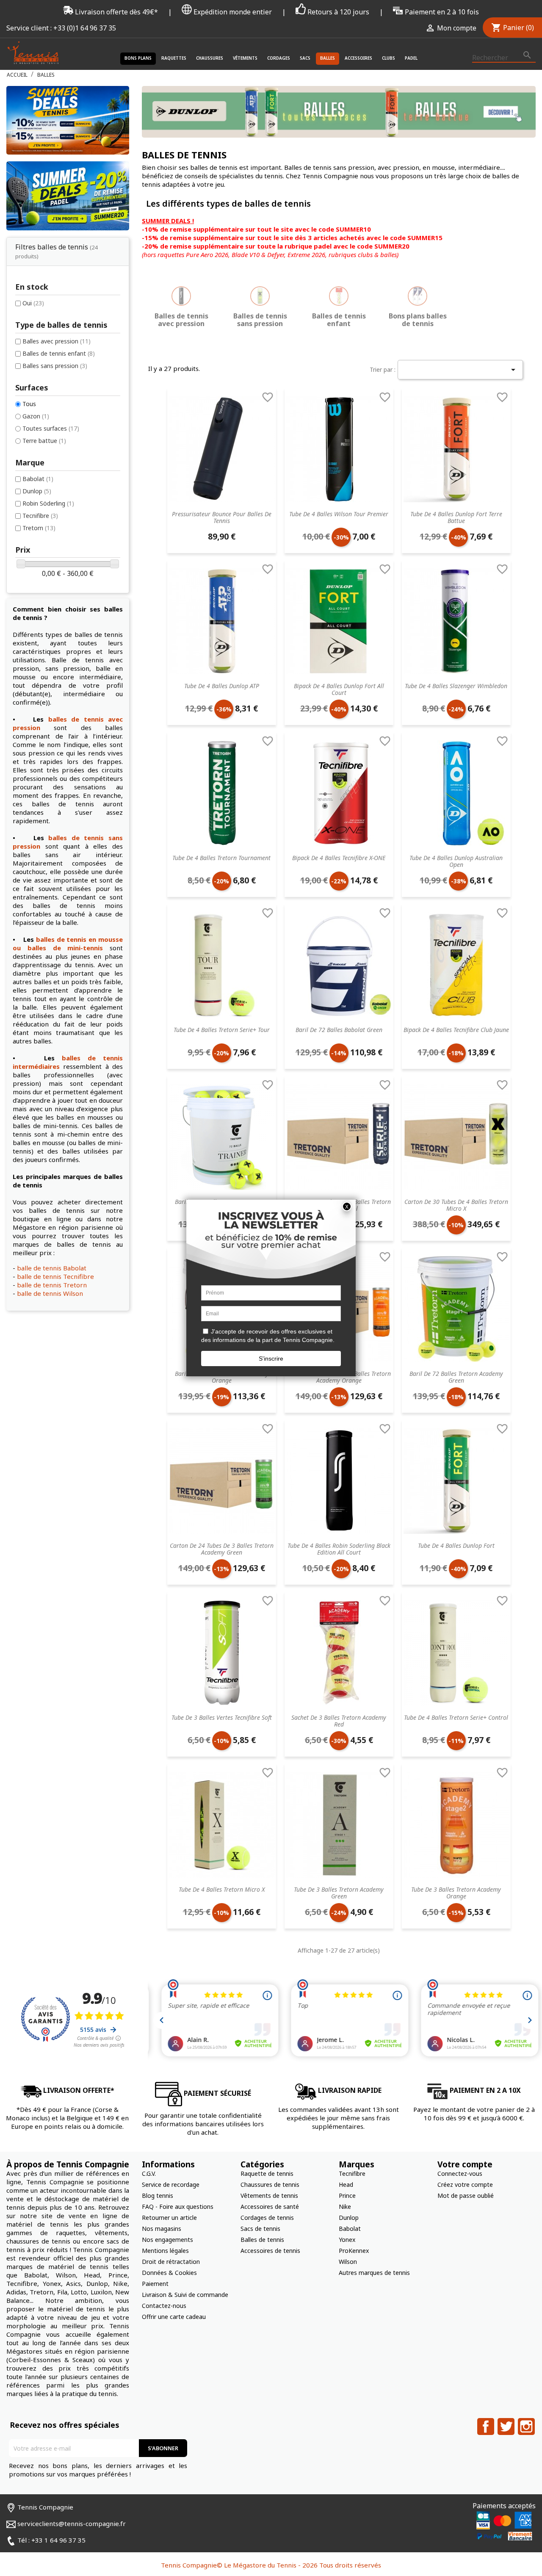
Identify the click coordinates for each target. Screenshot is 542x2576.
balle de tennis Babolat (52, 1268)
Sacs (305, 58)
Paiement (155, 2284)
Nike (345, 2207)
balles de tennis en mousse (79, 939)
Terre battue (44, 441)
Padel (411, 58)
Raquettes (174, 58)
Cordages (279, 58)
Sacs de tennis (260, 2229)
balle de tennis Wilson (50, 1293)
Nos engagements (167, 2240)
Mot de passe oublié (466, 2196)
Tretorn (39, 528)
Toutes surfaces (51, 428)
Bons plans (138, 58)
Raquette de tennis (267, 2173)
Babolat (38, 479)
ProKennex (354, 2251)
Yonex (347, 2240)
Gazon (36, 416)
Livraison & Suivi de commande (185, 2295)
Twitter (506, 2427)
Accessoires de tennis (270, 2251)
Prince (347, 2196)
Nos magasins (162, 2229)
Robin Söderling (48, 503)
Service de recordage (171, 2184)
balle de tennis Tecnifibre (55, 1276)
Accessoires (358, 58)
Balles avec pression (57, 341)
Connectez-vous (460, 2173)
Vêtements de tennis (269, 2196)
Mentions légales (165, 2251)
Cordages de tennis (267, 2218)
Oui (33, 303)
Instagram (526, 2427)
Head (346, 2184)
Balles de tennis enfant (59, 353)
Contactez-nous (164, 2306)
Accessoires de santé (270, 2207)
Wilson (348, 2262)
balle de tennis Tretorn (52, 1285)
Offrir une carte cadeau (174, 2317)
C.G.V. (149, 2173)
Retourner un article (169, 2218)
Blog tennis (158, 2196)
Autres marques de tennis (374, 2273)
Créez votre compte (465, 2184)
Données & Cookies (169, 2273)
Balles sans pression (55, 366)
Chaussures (210, 58)
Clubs (389, 58)
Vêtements (245, 58)
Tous (29, 404)
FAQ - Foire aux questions (178, 2207)
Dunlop (37, 491)
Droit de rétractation (171, 2262)
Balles (328, 58)
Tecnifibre (40, 516)
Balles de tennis (262, 2240)
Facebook (486, 2427)
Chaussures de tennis (270, 2184)
